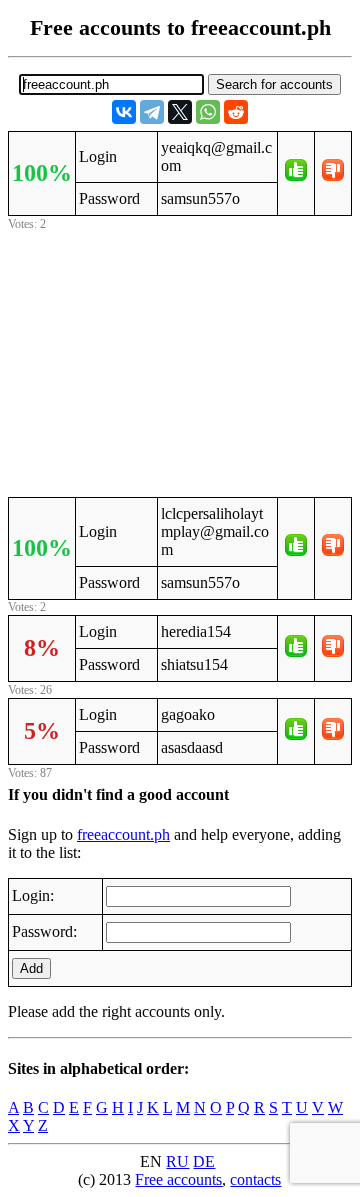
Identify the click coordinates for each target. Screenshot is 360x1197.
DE (204, 1161)
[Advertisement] (180, 361)
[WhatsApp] (208, 112)
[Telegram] (152, 112)
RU (177, 1161)
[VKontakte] (124, 112)
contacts (255, 1179)
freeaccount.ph (123, 834)
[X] (180, 112)
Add (31, 968)
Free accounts (178, 1179)
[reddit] (236, 112)
